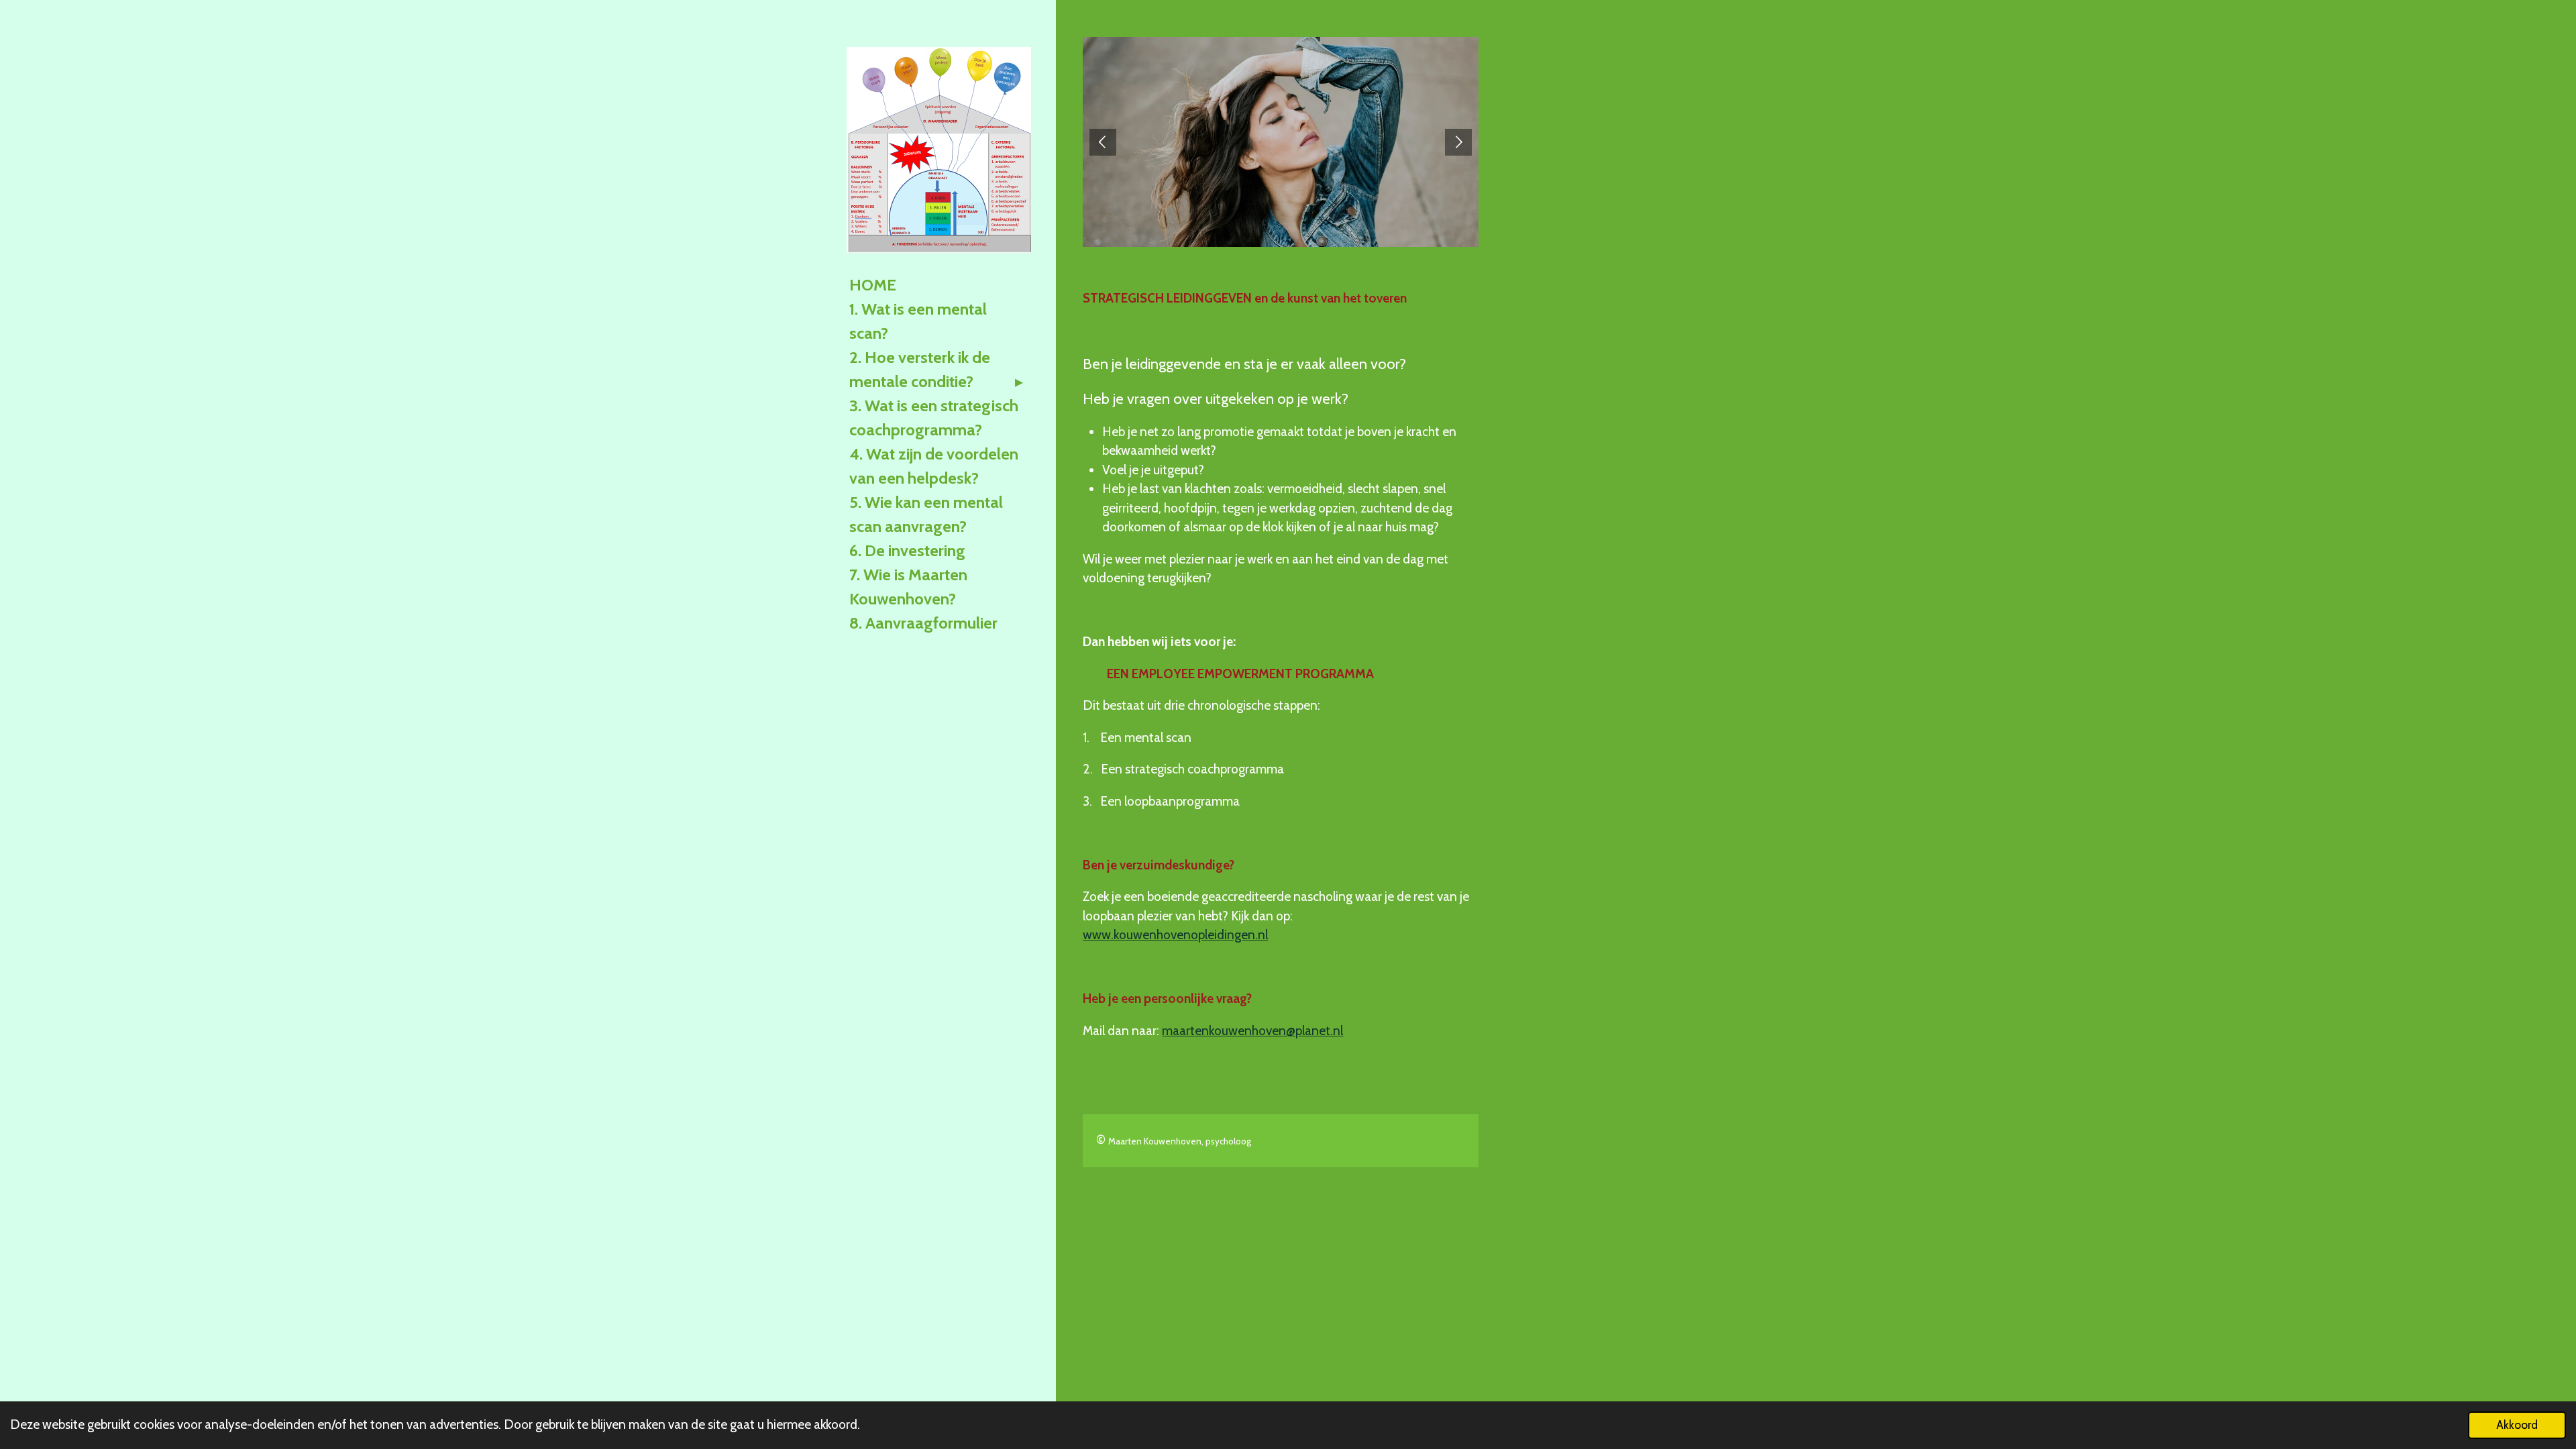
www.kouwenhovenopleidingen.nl (1175, 935)
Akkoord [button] (2517, 1425)
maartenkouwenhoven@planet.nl (1252, 1031)
